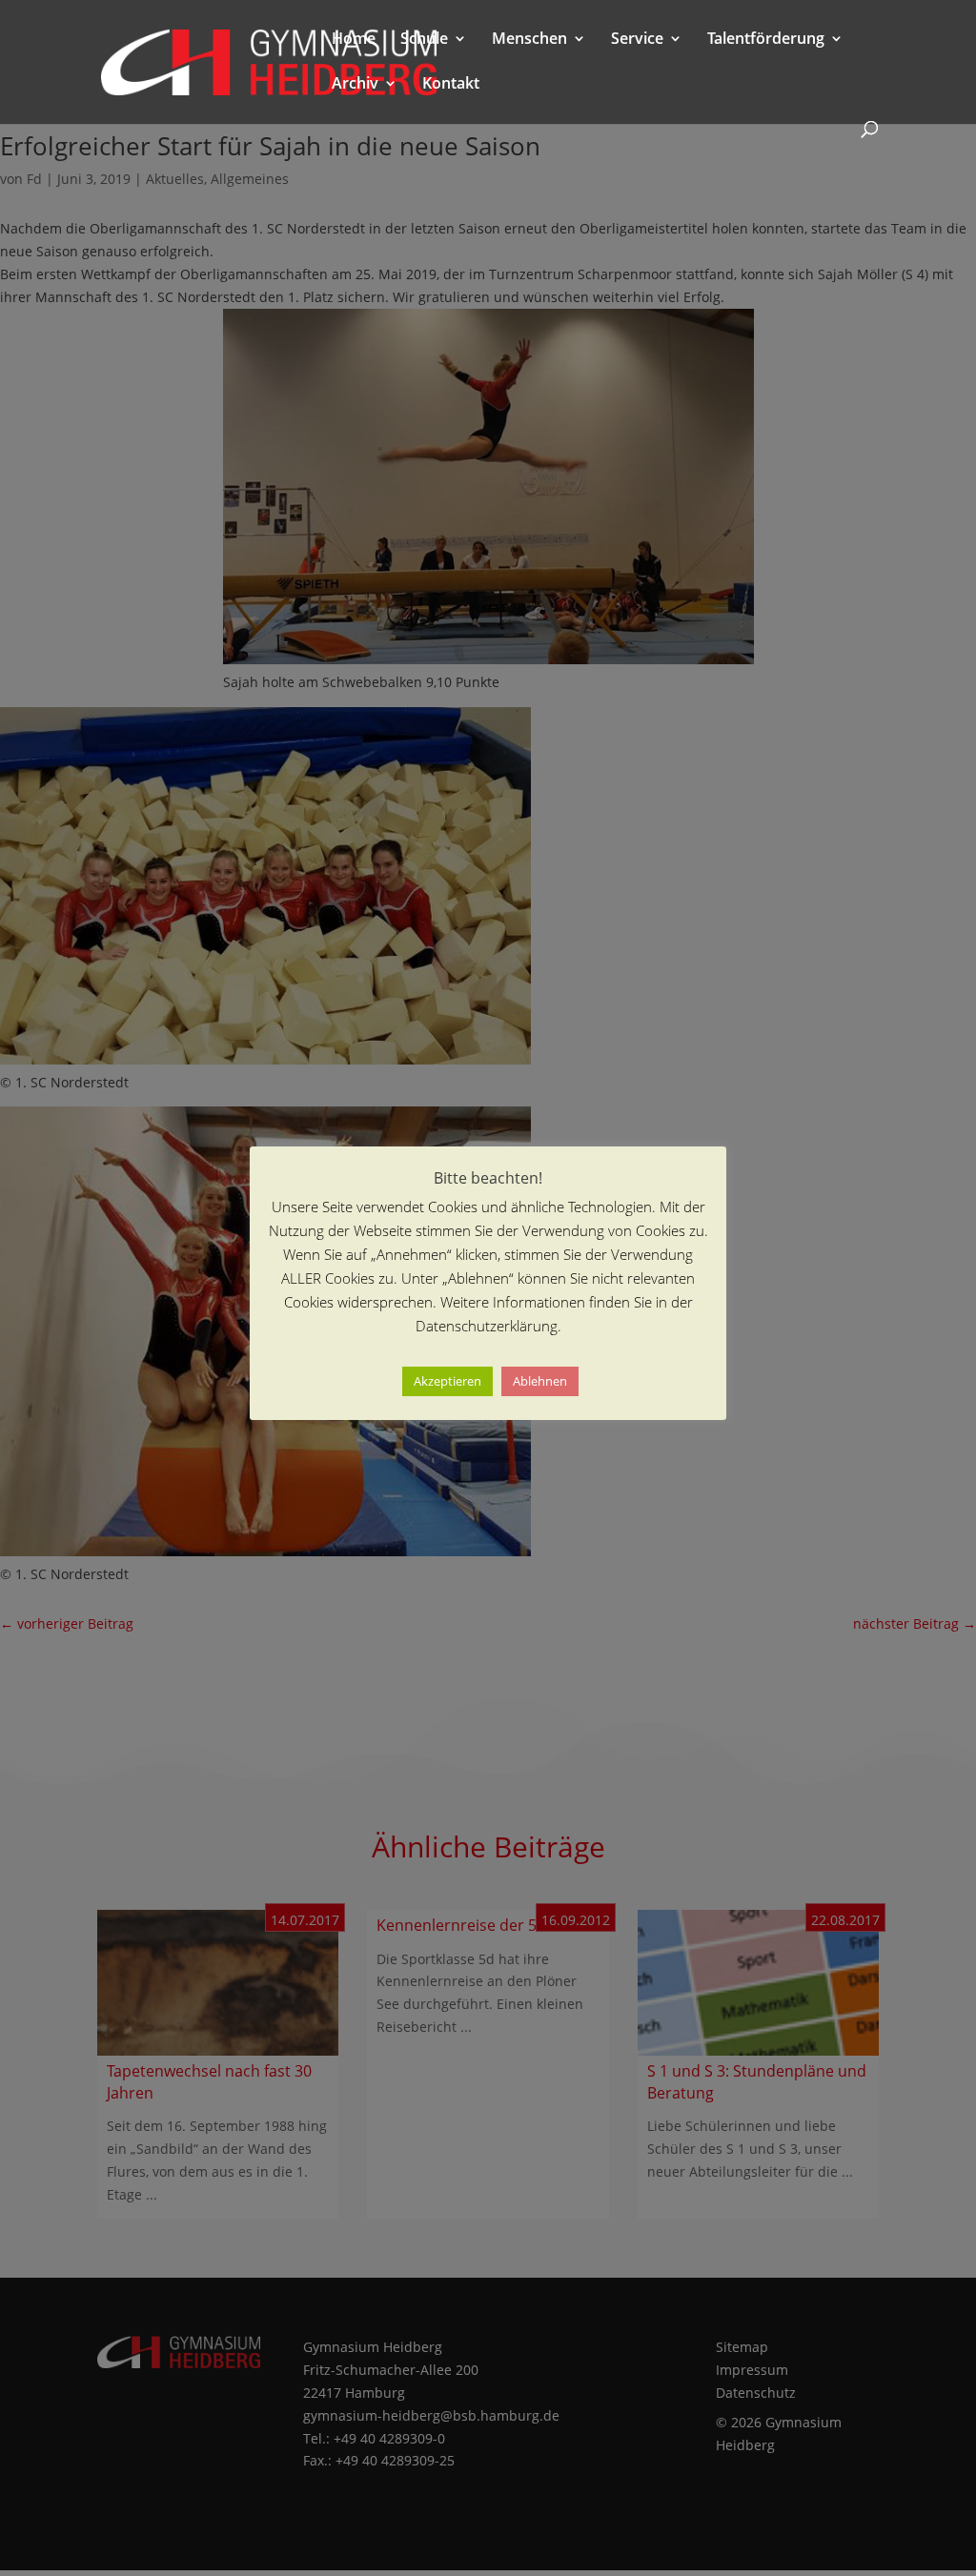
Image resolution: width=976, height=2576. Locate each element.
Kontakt (451, 85)
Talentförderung (766, 40)
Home (354, 40)
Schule (424, 40)
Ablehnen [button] (540, 1381)
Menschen (529, 40)
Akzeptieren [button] (447, 1381)
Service (637, 40)
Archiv (355, 85)
